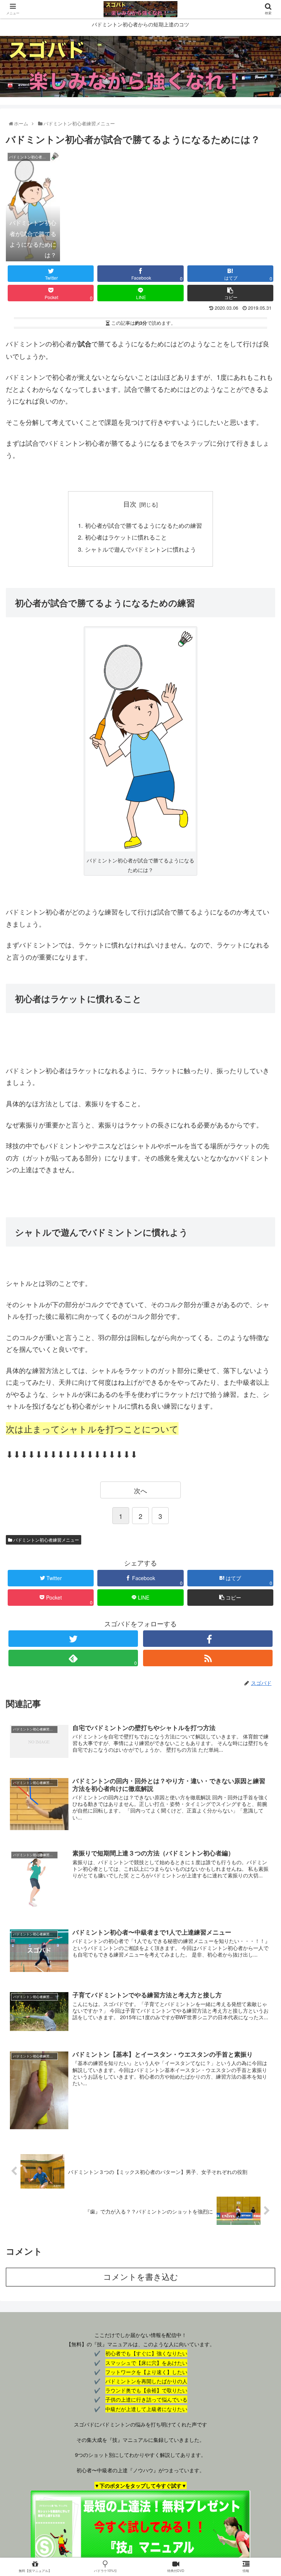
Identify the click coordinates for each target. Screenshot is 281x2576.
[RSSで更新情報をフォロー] (208, 1658)
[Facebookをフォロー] (208, 1639)
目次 (130, 504)
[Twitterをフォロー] (73, 1639)
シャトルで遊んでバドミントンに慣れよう (140, 549)
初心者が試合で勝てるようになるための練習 (143, 525)
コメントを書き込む (141, 2277)
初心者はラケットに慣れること (126, 537)
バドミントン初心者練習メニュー (46, 1540)
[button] (261, 1389)
